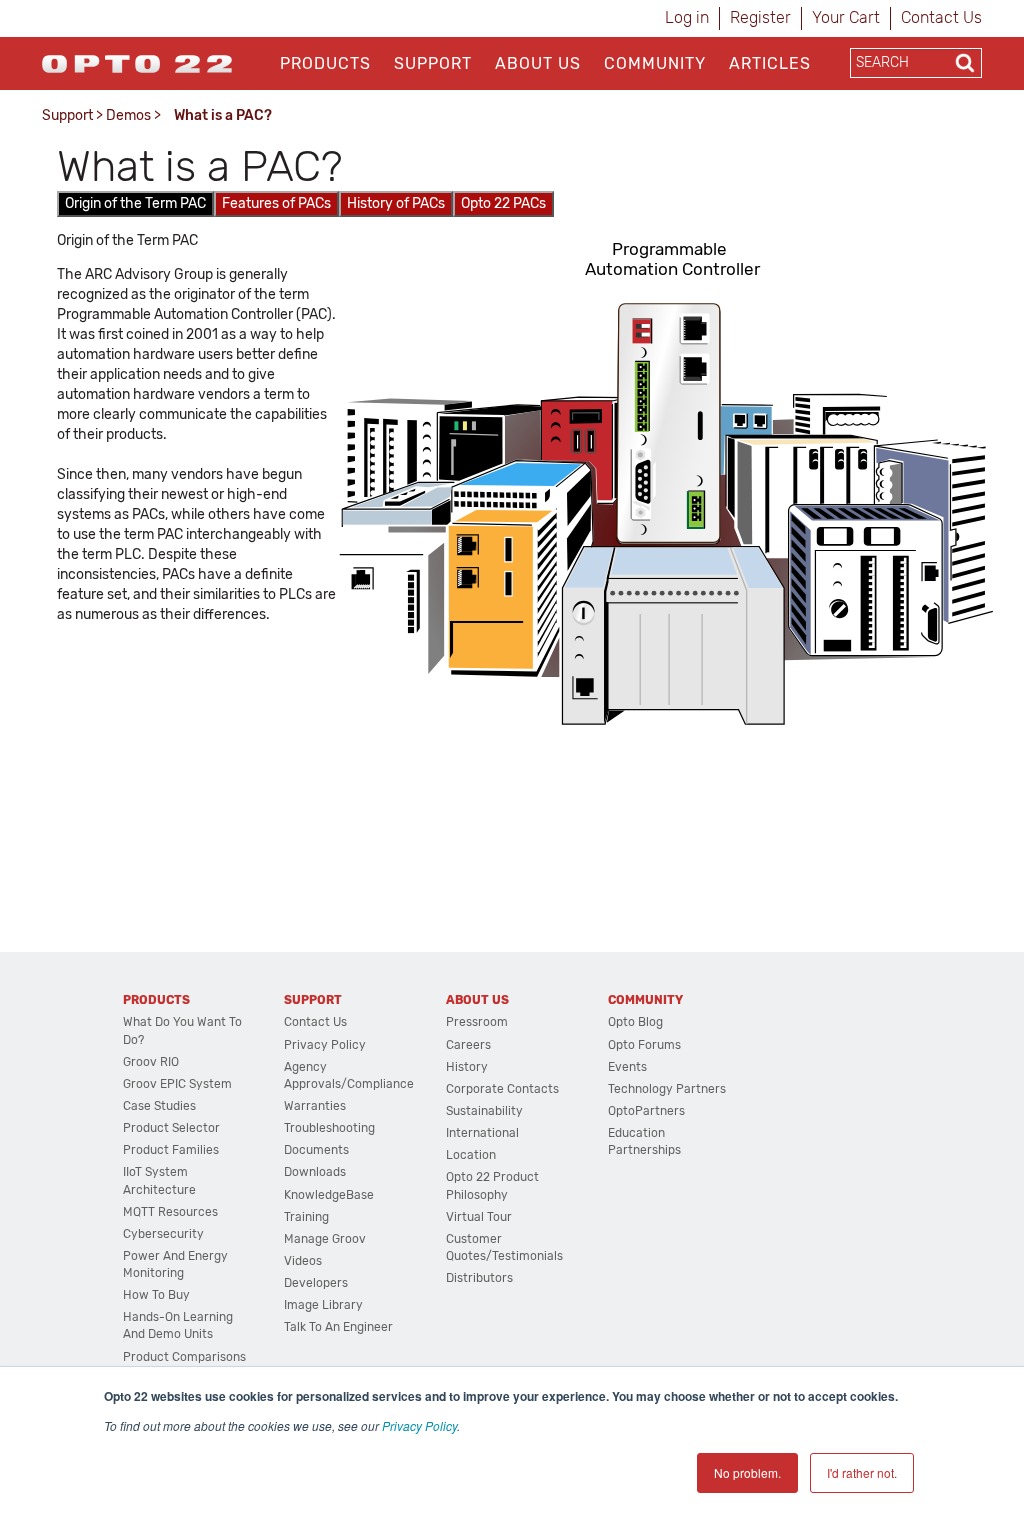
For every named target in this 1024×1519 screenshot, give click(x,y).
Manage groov (325, 1239)
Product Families (171, 1150)
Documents (316, 1150)
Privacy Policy (419, 1425)
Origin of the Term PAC (135, 203)
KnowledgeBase (329, 1195)
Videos (303, 1261)
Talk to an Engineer (338, 1327)
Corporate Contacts (502, 1089)
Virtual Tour (479, 1217)
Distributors (479, 1278)
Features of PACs (276, 203)
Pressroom (477, 1022)
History (467, 1067)
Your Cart (846, 17)
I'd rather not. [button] (862, 1472)
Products (325, 63)
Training (306, 1217)
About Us (538, 63)
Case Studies (159, 1106)
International (482, 1133)
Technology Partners (667, 1089)
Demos (128, 115)
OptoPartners (646, 1111)
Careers (468, 1045)
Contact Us (941, 17)
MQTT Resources (170, 1212)
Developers (316, 1283)
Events (627, 1067)
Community (655, 63)
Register (760, 17)
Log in (687, 17)
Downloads (315, 1172)
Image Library (323, 1305)
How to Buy (156, 1295)
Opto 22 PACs (503, 203)
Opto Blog (635, 1022)
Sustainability (484, 1111)
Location (471, 1155)
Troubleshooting (329, 1128)
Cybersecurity (163, 1234)
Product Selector (171, 1128)
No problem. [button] (747, 1472)
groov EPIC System (177, 1084)
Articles (770, 63)
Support (433, 63)
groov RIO (151, 1062)
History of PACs (396, 203)
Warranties (315, 1106)
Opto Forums (644, 1045)
